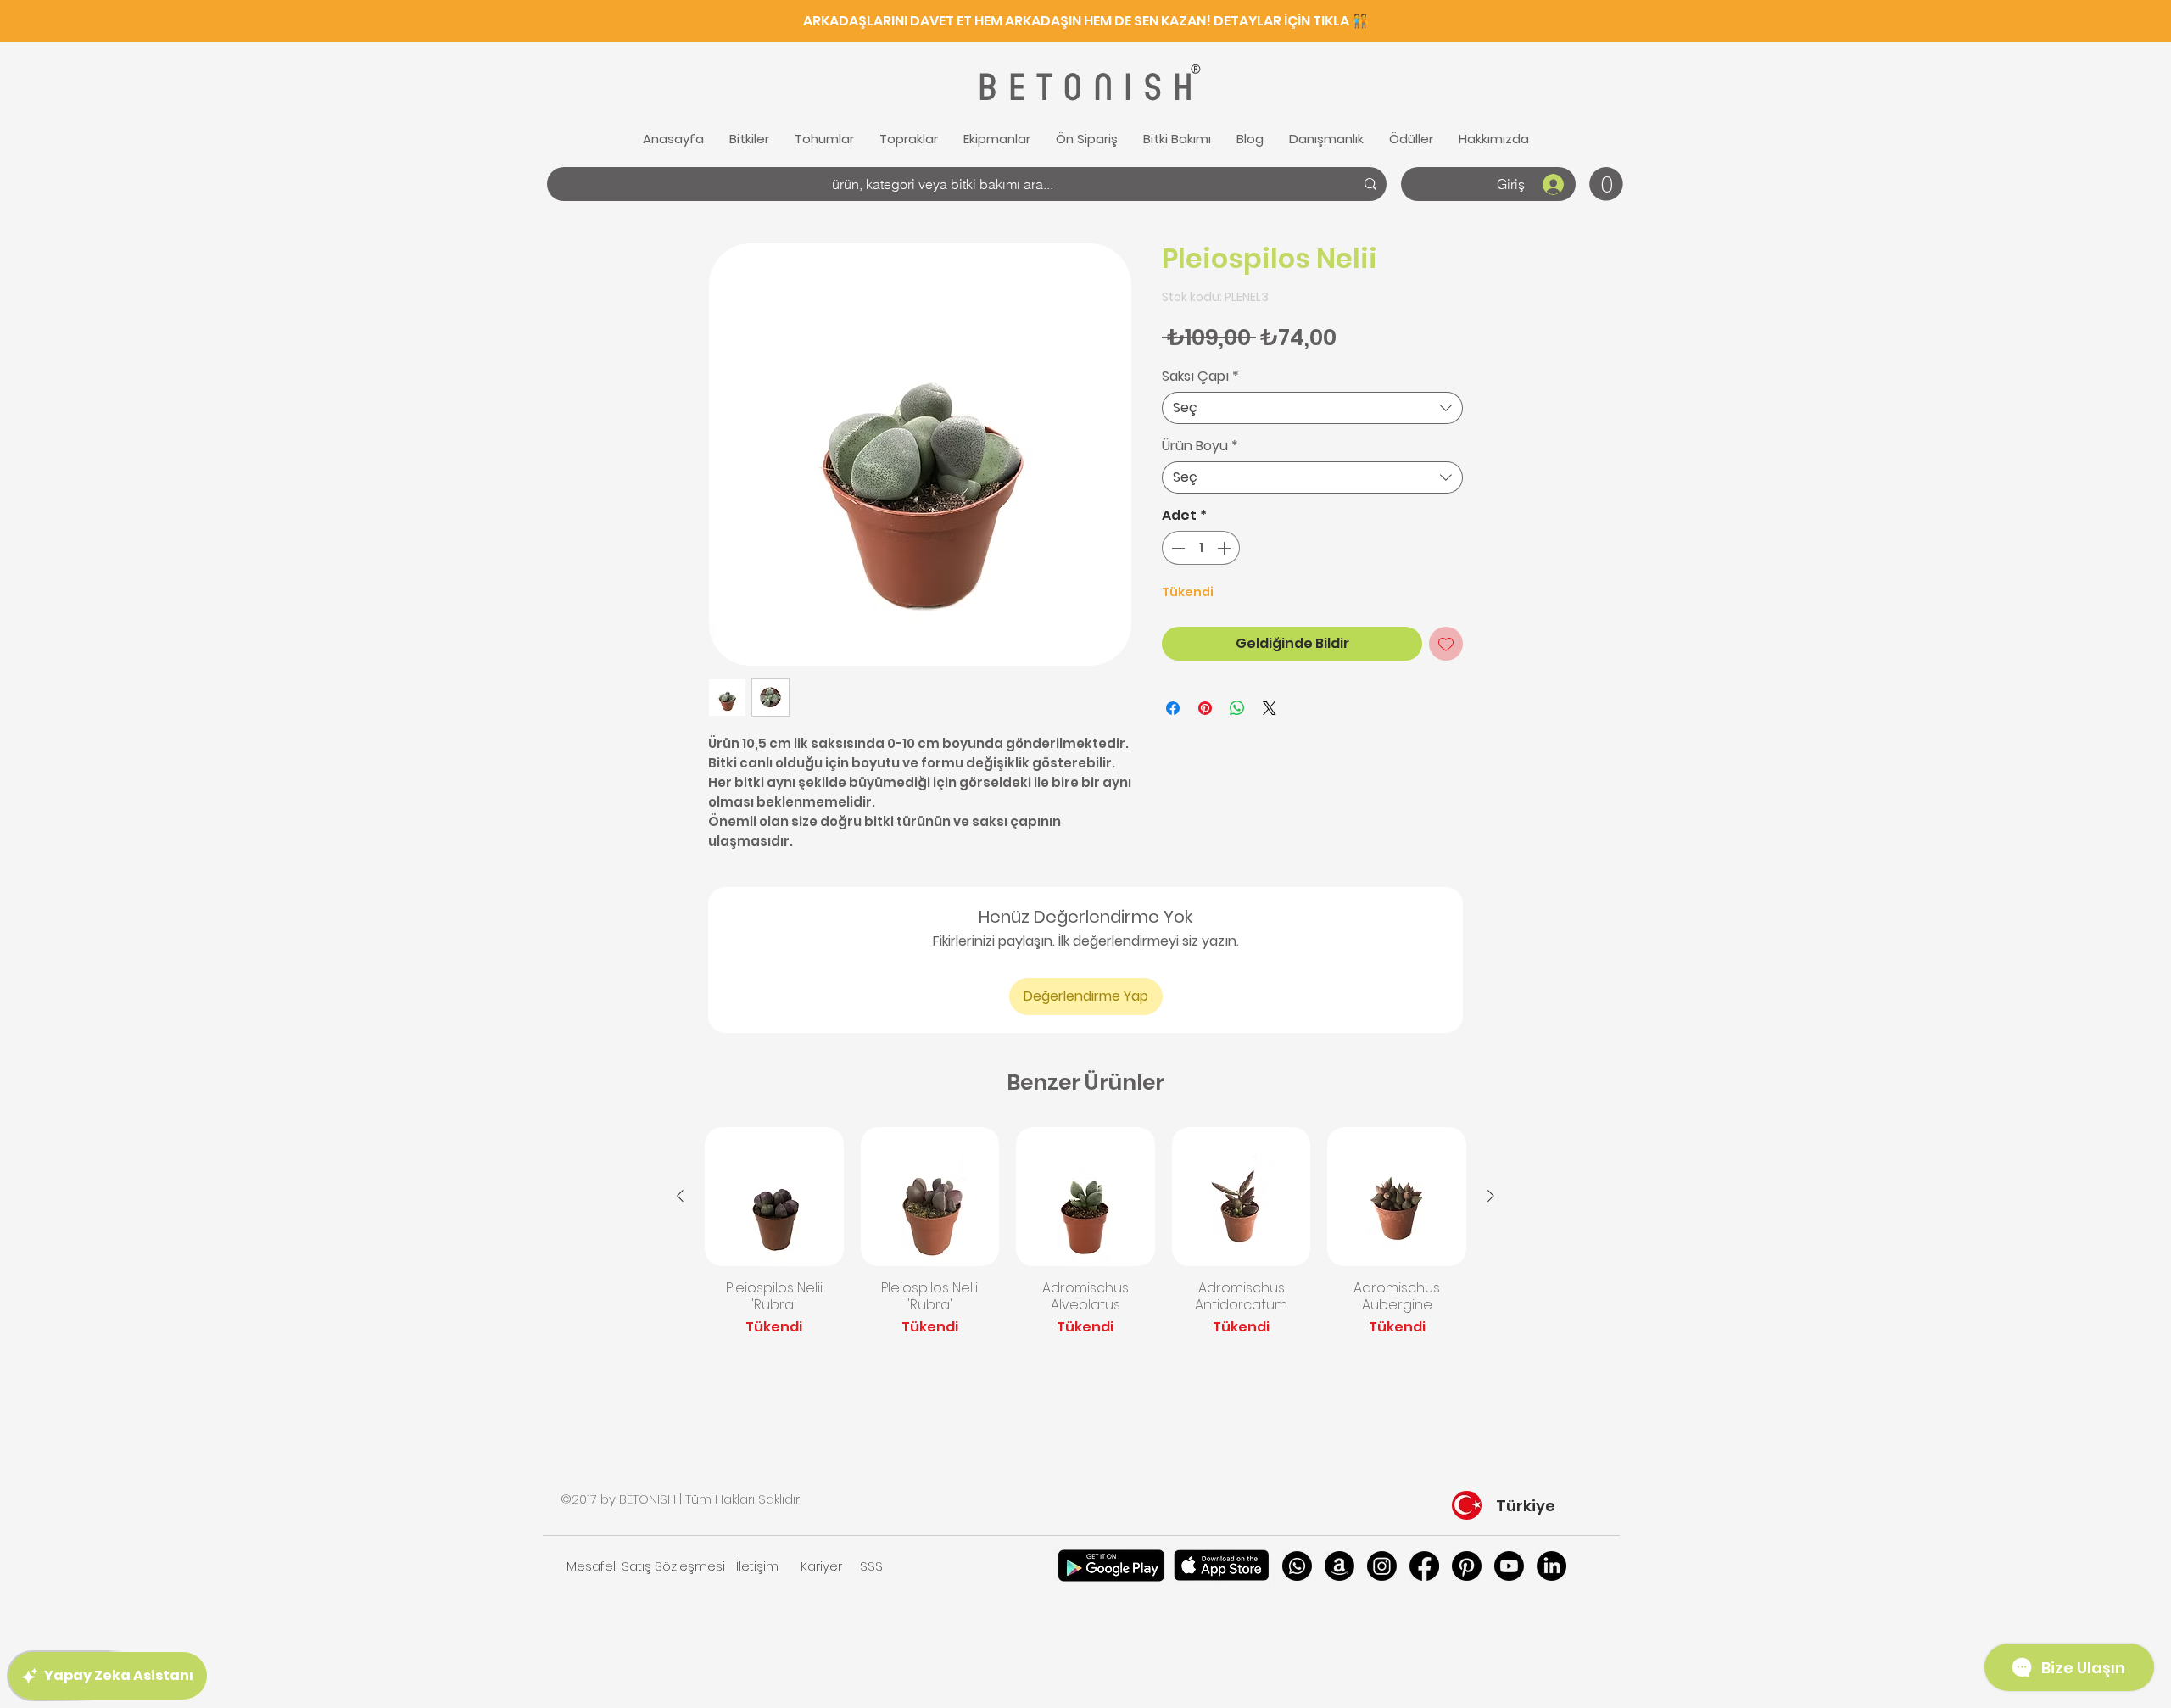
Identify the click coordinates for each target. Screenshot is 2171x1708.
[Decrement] (1176, 548)
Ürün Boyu (1200, 446)
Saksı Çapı (1200, 377)
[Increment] (1225, 548)
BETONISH (1083, 88)
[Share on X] (1270, 708)
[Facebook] (1424, 1566)
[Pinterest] (1467, 1566)
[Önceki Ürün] (680, 1196)
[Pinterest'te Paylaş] (1205, 708)
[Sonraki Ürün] (1491, 1196)
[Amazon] (1339, 1566)
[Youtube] (1509, 1566)
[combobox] (1312, 408)
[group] (1085, 1241)
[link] (1606, 184)
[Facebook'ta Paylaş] (1173, 708)
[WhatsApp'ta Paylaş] (1237, 708)
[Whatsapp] (1297, 1566)
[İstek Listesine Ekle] (1446, 644)
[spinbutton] (1201, 548)
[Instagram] (1382, 1566)
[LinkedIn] (1552, 1566)
